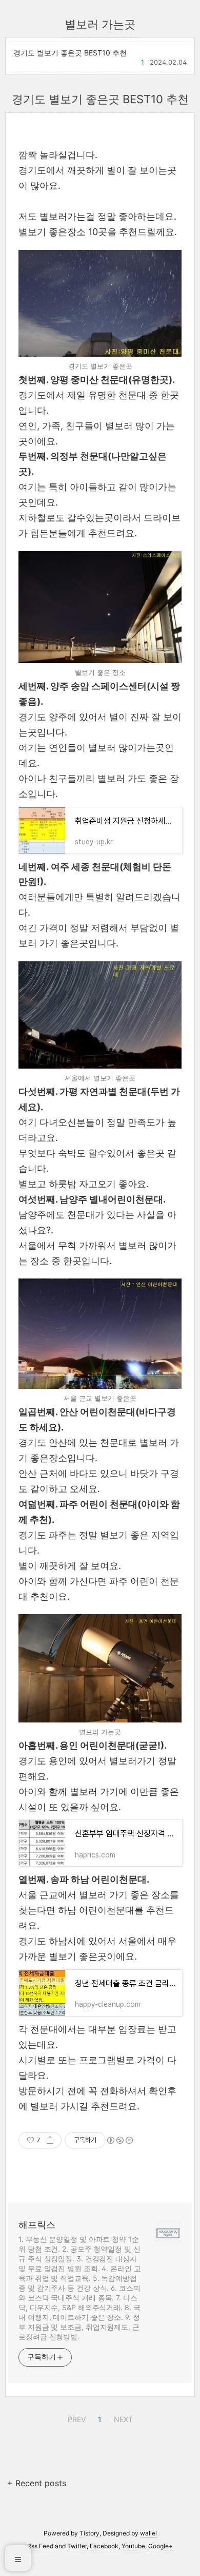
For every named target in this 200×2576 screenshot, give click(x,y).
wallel (148, 2533)
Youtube (133, 2546)
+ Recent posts (37, 2483)
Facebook (104, 2546)
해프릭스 (37, 2225)
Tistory (89, 2533)
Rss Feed (40, 2546)
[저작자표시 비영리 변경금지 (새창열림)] (119, 2140)
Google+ (161, 2546)
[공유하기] (50, 2140)
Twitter (77, 2546)
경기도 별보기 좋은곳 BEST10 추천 (70, 53)
